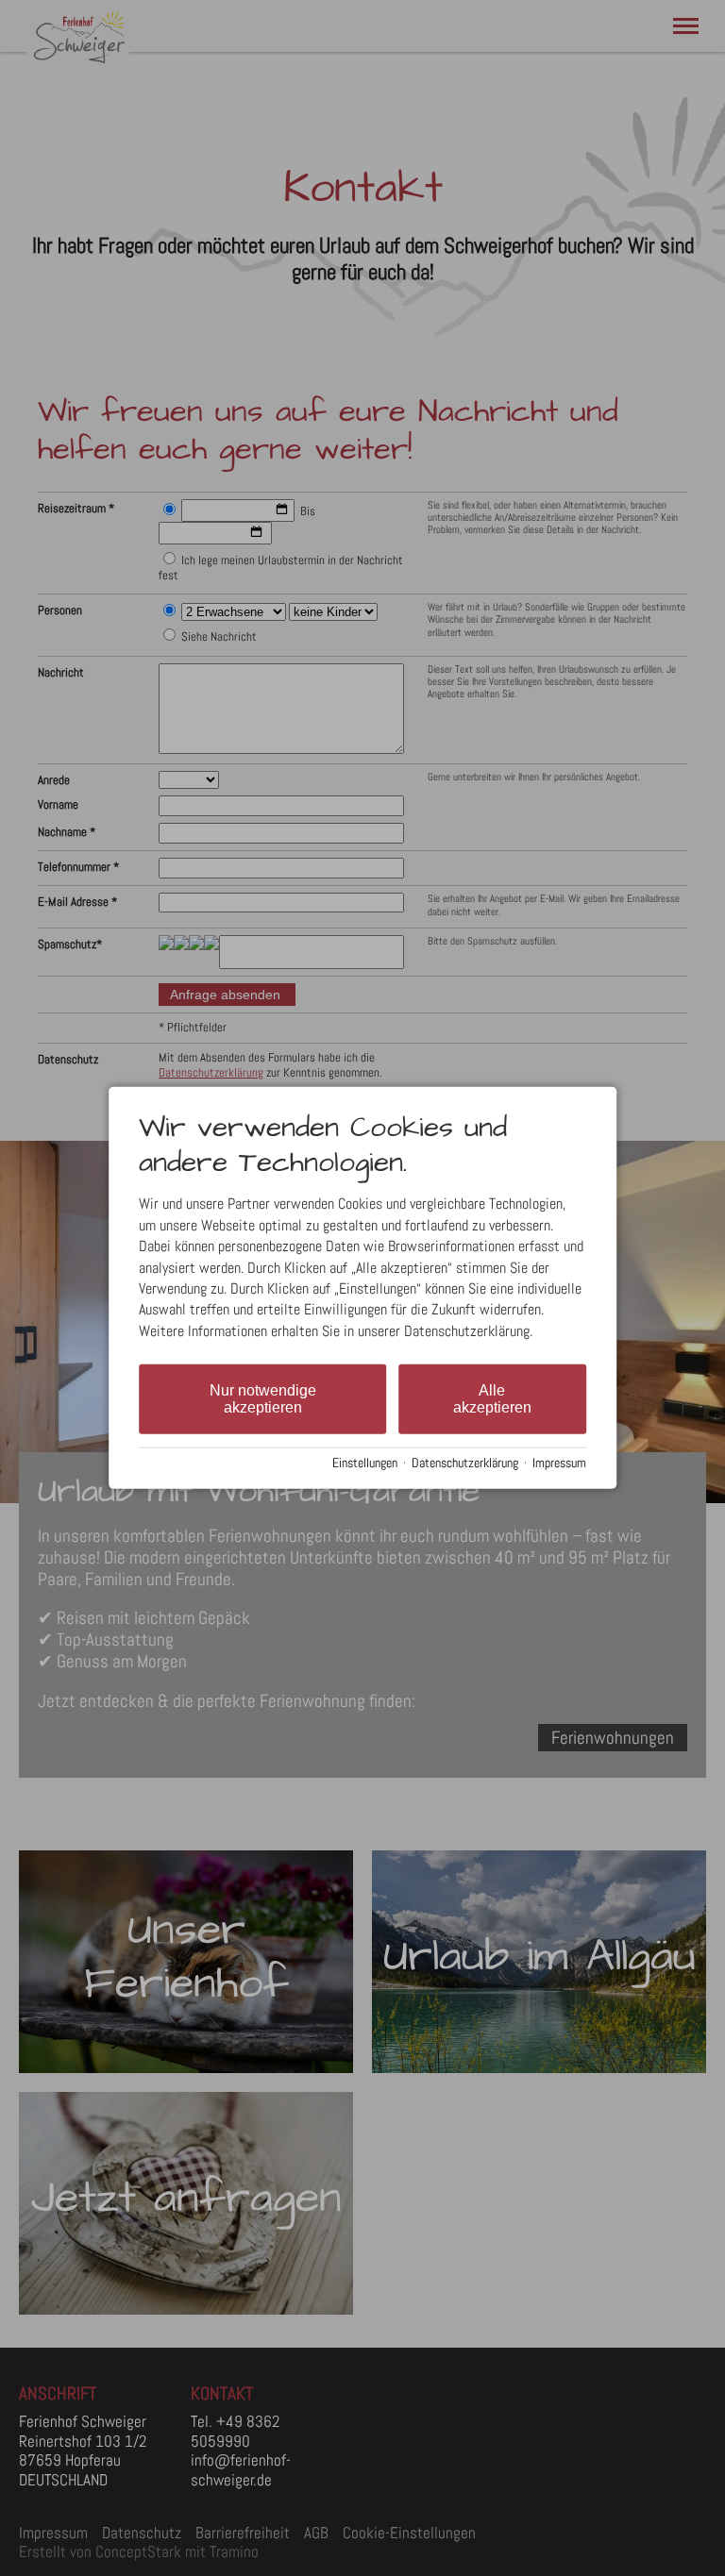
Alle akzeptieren (492, 1399)
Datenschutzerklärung (465, 1463)
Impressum (559, 1463)
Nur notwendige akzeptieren (263, 1399)
